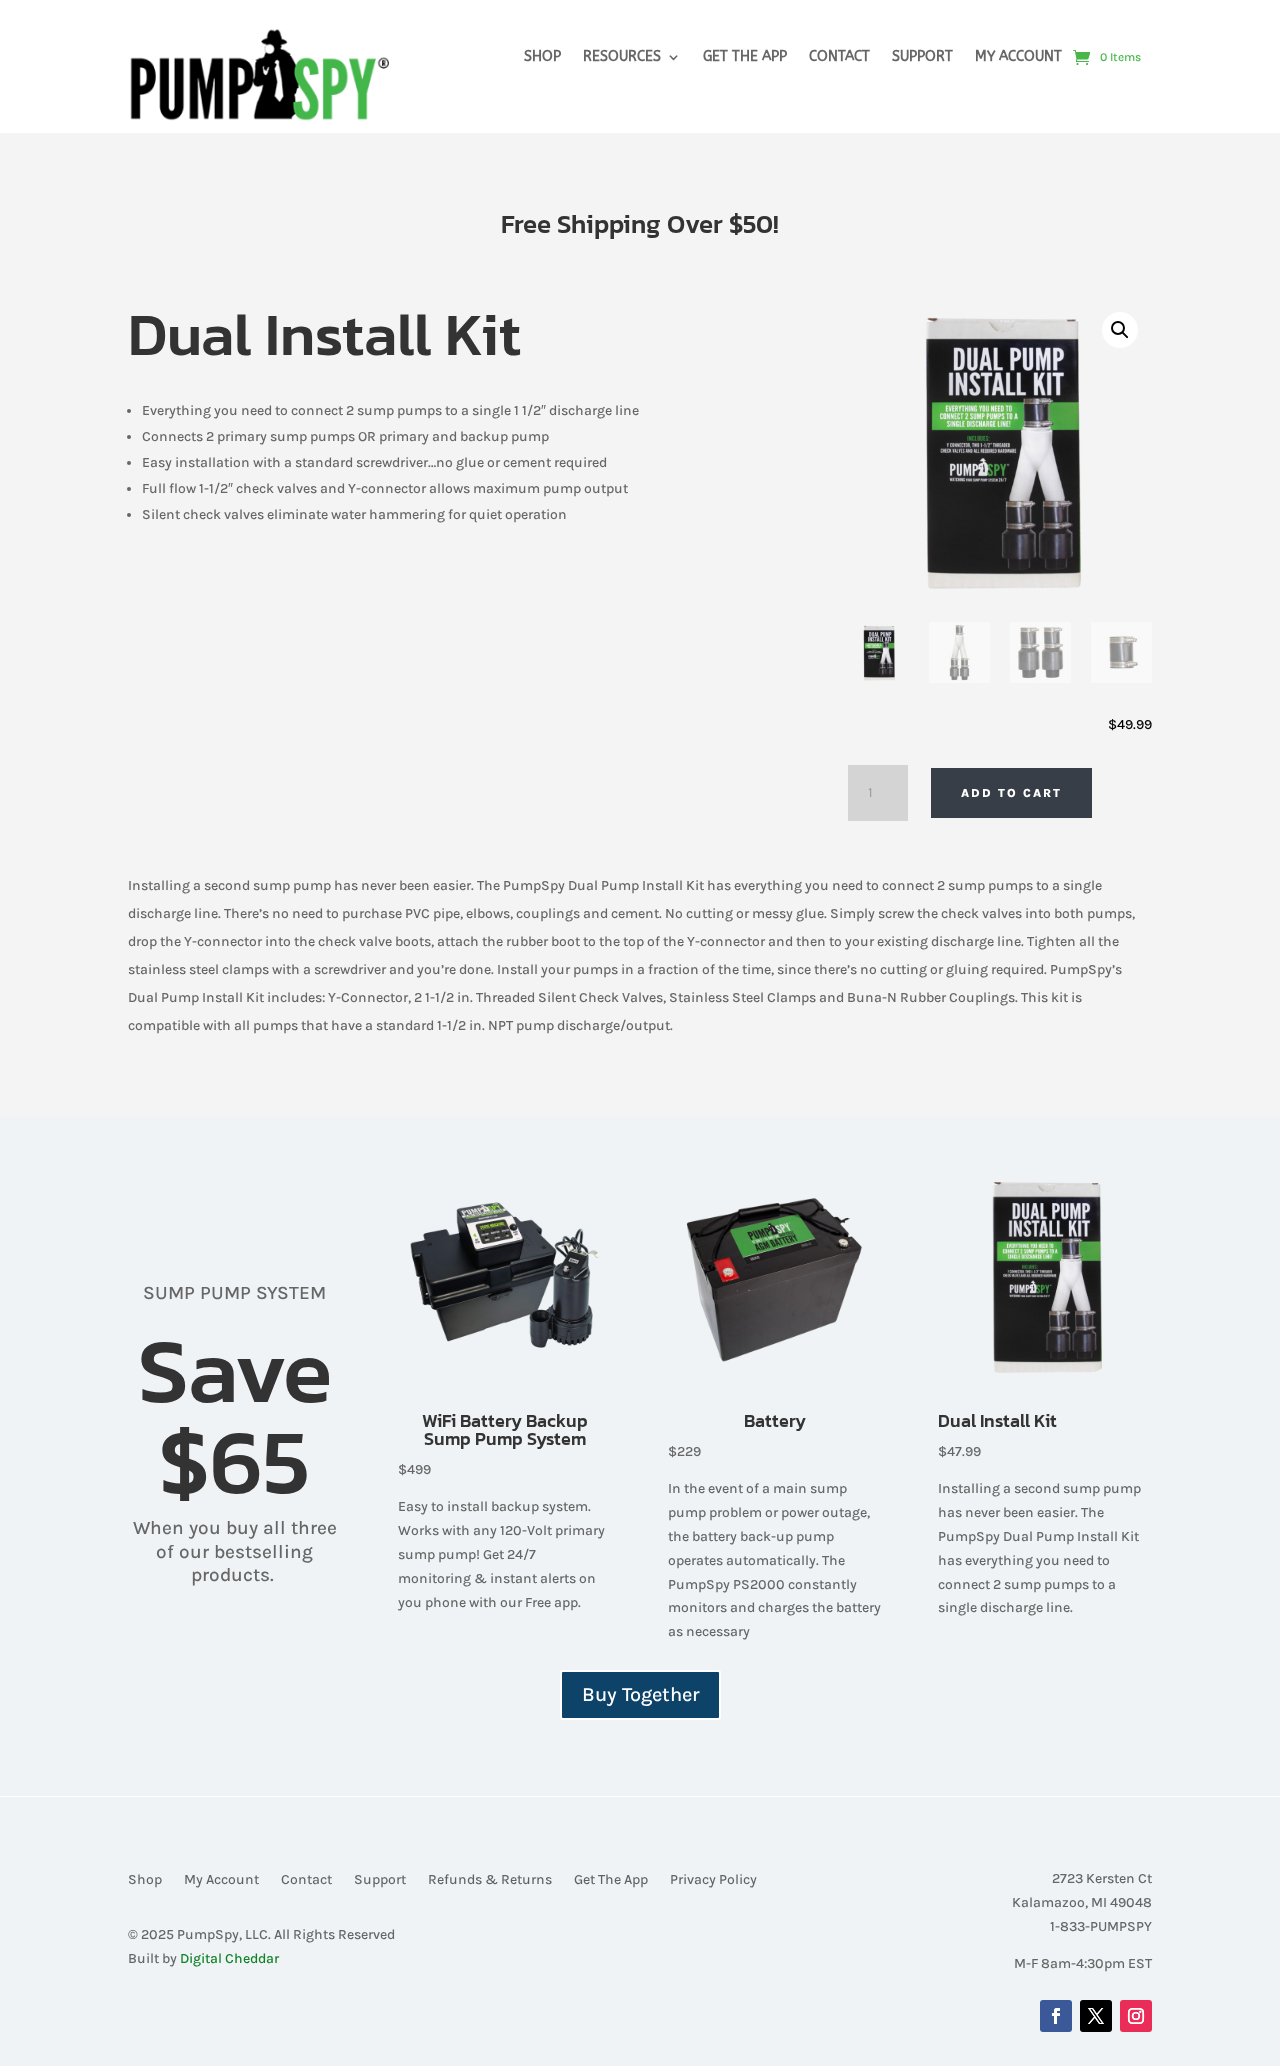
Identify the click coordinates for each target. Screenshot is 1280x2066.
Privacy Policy (713, 1880)
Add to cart (1011, 793)
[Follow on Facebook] (1056, 2016)
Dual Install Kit (997, 1420)
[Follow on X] (1096, 2016)
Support (922, 57)
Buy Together (640, 1694)
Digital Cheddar (229, 1958)
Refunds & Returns (490, 1880)
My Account (1018, 57)
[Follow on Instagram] (1136, 2016)
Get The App (745, 57)
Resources (622, 57)
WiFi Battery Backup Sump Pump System (505, 1429)
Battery (775, 1420)
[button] (1120, 330)
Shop (542, 57)
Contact (839, 57)
